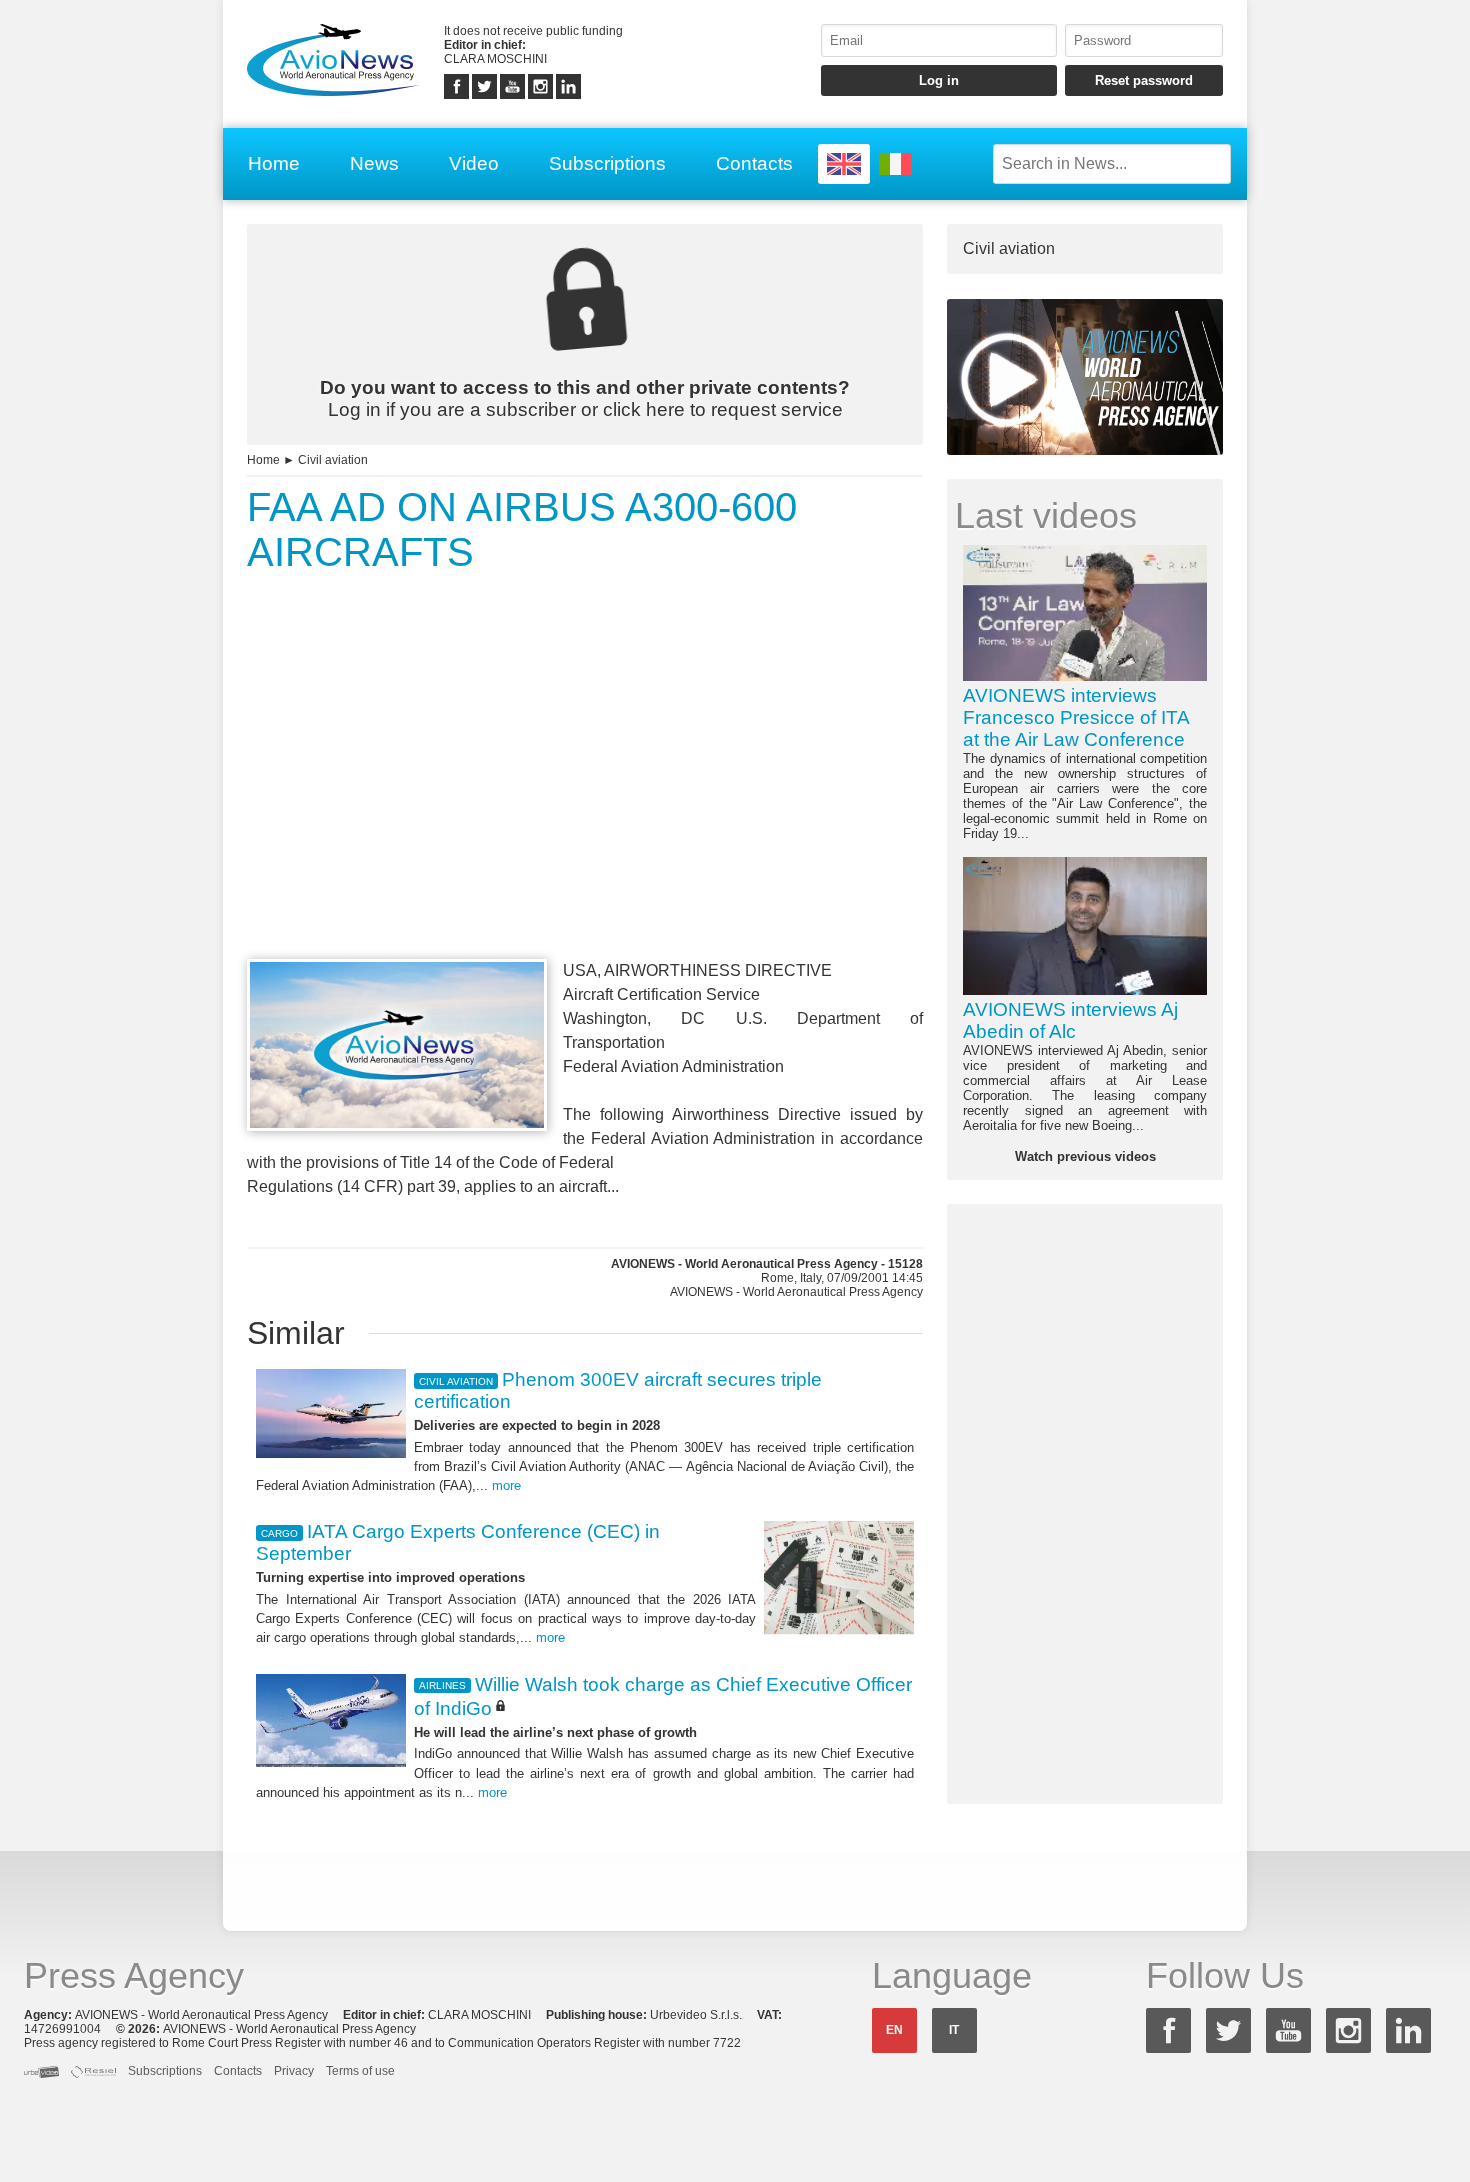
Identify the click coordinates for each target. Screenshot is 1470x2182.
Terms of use (360, 2071)
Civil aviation (333, 460)
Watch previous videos (1085, 1156)
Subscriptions (607, 163)
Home (274, 163)
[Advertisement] (585, 803)
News (374, 163)
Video (474, 163)
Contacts (754, 163)
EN (894, 2030)
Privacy (294, 2071)
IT (954, 2030)
